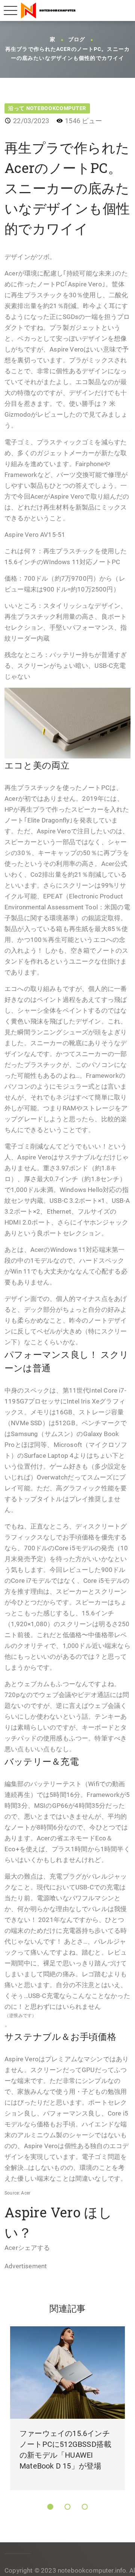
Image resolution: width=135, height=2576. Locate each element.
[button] (50, 2507)
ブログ (77, 40)
